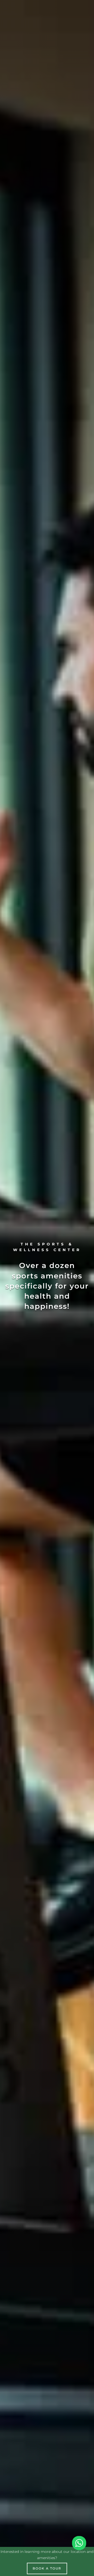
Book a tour (47, 2568)
